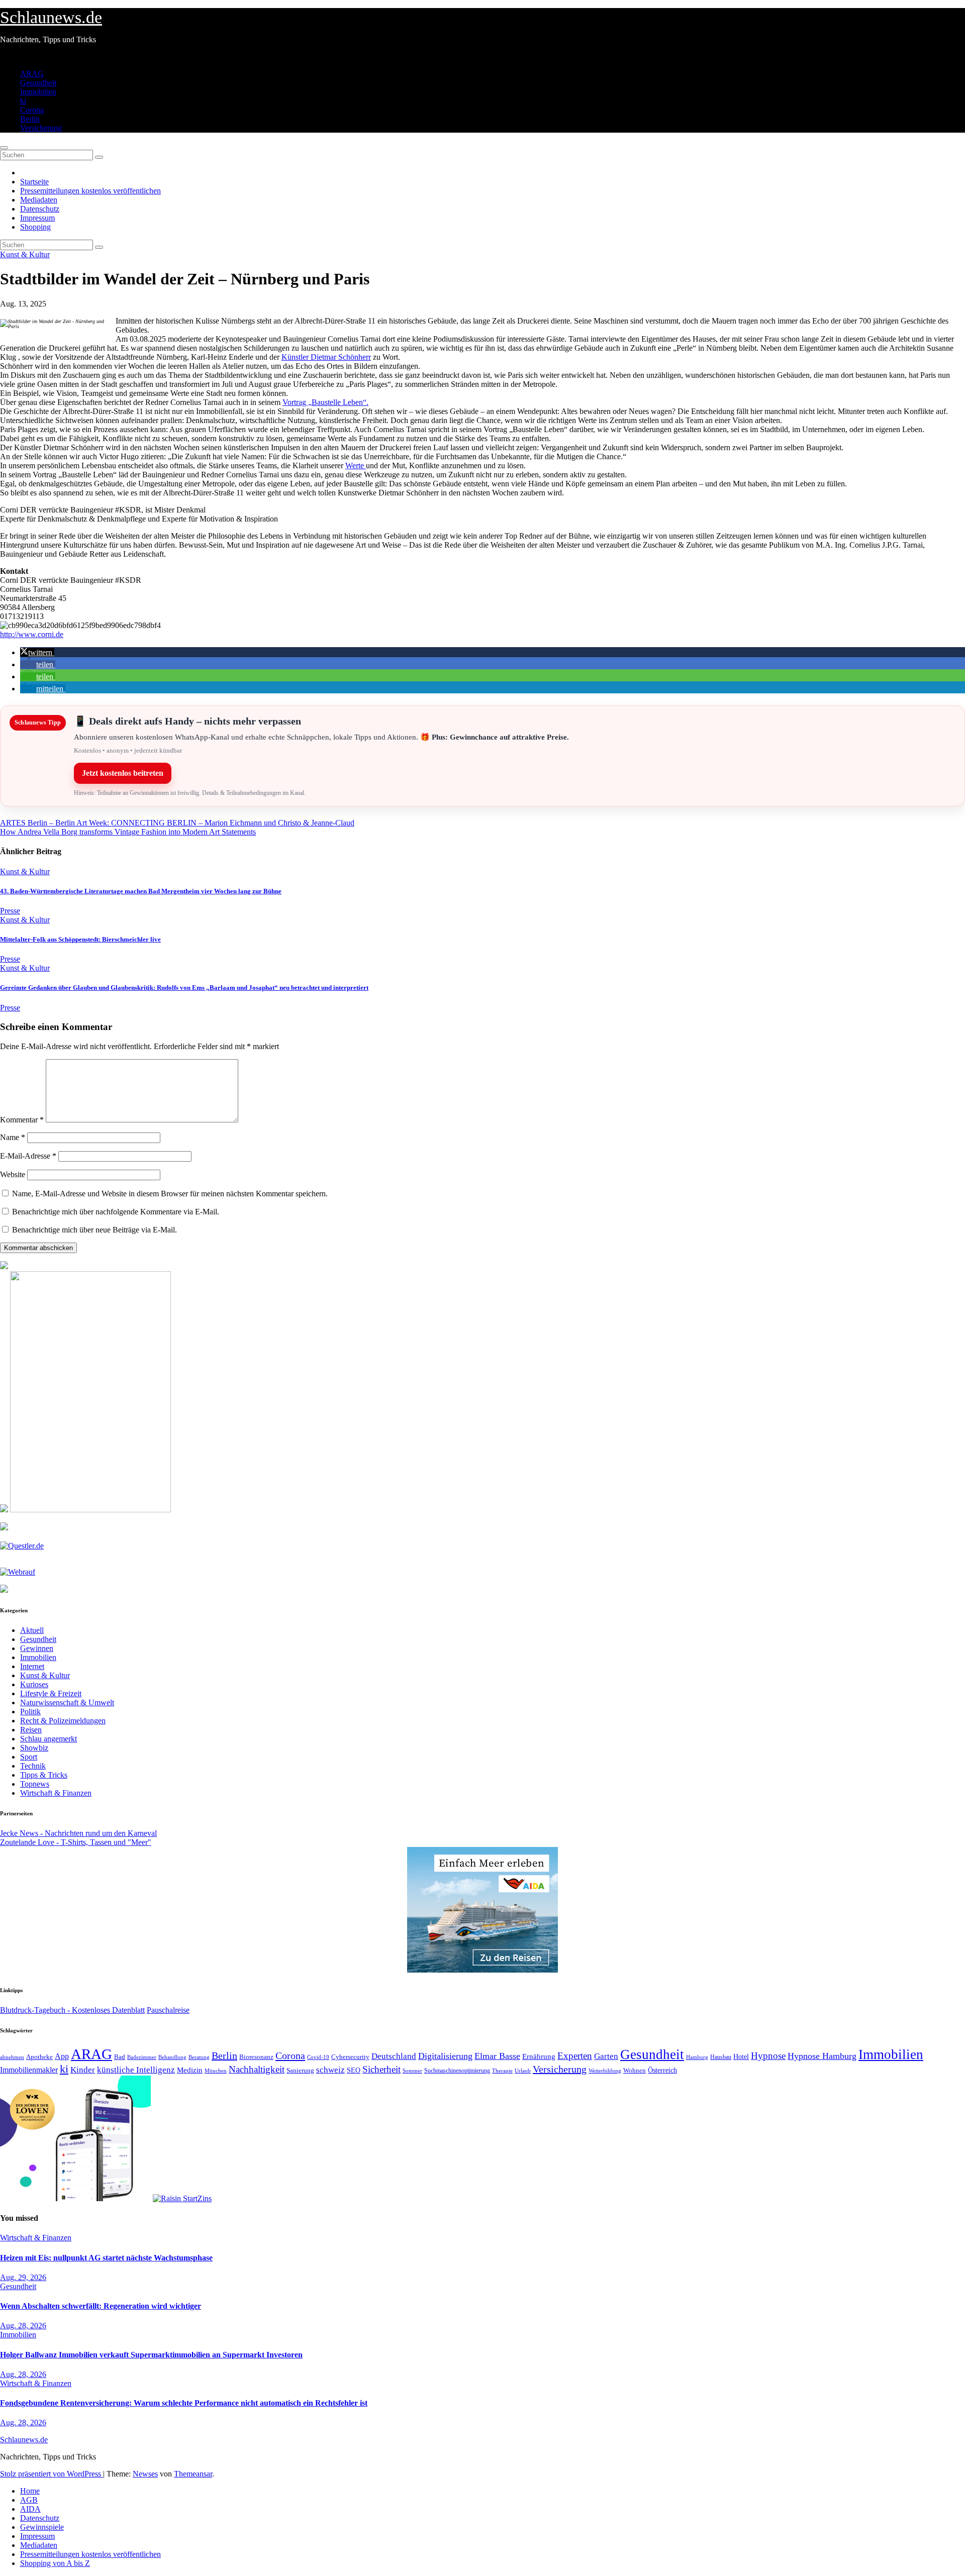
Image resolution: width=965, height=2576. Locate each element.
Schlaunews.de (51, 17)
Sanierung (300, 2070)
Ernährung (539, 2056)
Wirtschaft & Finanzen (56, 1793)
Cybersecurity (350, 2057)
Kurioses (34, 1684)
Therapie (502, 2071)
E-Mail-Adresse (28, 1156)
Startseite (34, 182)
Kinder (83, 2070)
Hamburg (697, 2057)
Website (13, 1174)
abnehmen (12, 2057)
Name (13, 1137)
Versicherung (41, 128)
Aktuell (32, 1630)
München (216, 2071)
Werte (356, 466)
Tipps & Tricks (44, 1775)
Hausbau (721, 2057)
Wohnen (635, 2071)
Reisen (31, 1730)
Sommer (412, 2071)
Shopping (35, 227)
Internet (32, 1666)
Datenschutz (40, 209)
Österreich (662, 2070)
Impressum (37, 218)
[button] (37, 652)
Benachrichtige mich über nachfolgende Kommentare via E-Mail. (116, 1212)
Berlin (30, 119)
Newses (145, 2474)
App (62, 2056)
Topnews (35, 1784)
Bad (120, 2057)
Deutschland (394, 2056)
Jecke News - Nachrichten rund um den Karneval (78, 1833)
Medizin (190, 2070)
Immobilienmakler (29, 2070)
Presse (10, 911)
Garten (606, 2056)
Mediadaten (39, 200)
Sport (29, 1757)
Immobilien (38, 92)
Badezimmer (142, 2057)
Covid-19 (318, 2057)
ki (23, 101)
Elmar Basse (497, 2056)
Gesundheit (38, 83)
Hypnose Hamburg (822, 2056)
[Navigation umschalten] (4, 148)
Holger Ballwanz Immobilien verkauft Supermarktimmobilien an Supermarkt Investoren (151, 2355)
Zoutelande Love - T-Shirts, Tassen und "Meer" (76, 1842)
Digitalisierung (445, 2056)
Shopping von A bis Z (55, 2563)
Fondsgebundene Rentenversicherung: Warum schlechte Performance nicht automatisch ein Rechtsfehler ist (184, 2403)
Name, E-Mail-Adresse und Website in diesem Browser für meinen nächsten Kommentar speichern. (170, 1194)
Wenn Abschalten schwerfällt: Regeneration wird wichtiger (101, 2306)
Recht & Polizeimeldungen (63, 1721)
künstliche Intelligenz (136, 2070)
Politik (30, 1712)
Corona (32, 110)
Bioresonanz (256, 2057)
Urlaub (523, 2071)
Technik (33, 1766)
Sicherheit (381, 2069)
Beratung (199, 2057)
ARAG (32, 74)
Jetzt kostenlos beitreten (123, 773)
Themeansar (193, 2474)
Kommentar (22, 1120)
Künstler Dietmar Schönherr (326, 357)
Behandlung (172, 2057)
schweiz (330, 2070)
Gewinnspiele (42, 2527)
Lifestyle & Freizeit (51, 1693)
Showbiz (34, 1748)
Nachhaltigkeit (257, 2069)
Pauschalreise (168, 2010)
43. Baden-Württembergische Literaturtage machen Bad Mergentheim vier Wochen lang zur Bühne (141, 891)
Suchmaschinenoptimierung (457, 2071)
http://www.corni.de (32, 634)
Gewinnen (37, 1648)
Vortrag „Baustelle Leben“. (325, 402)
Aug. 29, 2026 (23, 2277)
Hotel (741, 2057)
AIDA (30, 2509)
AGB (29, 2500)
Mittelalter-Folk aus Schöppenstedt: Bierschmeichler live (80, 939)
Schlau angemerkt (49, 1739)
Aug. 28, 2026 (23, 2326)
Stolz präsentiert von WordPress (52, 2474)
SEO (354, 2070)
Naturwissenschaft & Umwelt (67, 1703)
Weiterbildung (605, 2071)
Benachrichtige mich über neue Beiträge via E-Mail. (94, 1230)
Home (30, 2491)
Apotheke (39, 2057)
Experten (575, 2056)
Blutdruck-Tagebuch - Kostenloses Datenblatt (72, 2010)
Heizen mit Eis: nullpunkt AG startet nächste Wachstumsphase (106, 2258)
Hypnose (768, 2056)
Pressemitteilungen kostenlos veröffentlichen (90, 191)
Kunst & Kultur (25, 254)
